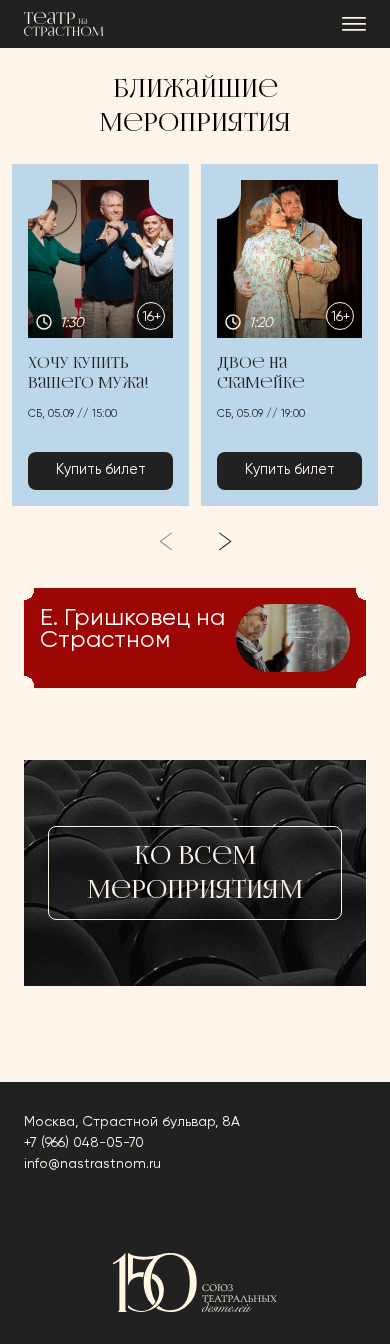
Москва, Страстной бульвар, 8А (132, 1122)
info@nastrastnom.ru (92, 1164)
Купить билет (101, 470)
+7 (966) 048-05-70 (84, 1143)
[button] (100, 335)
